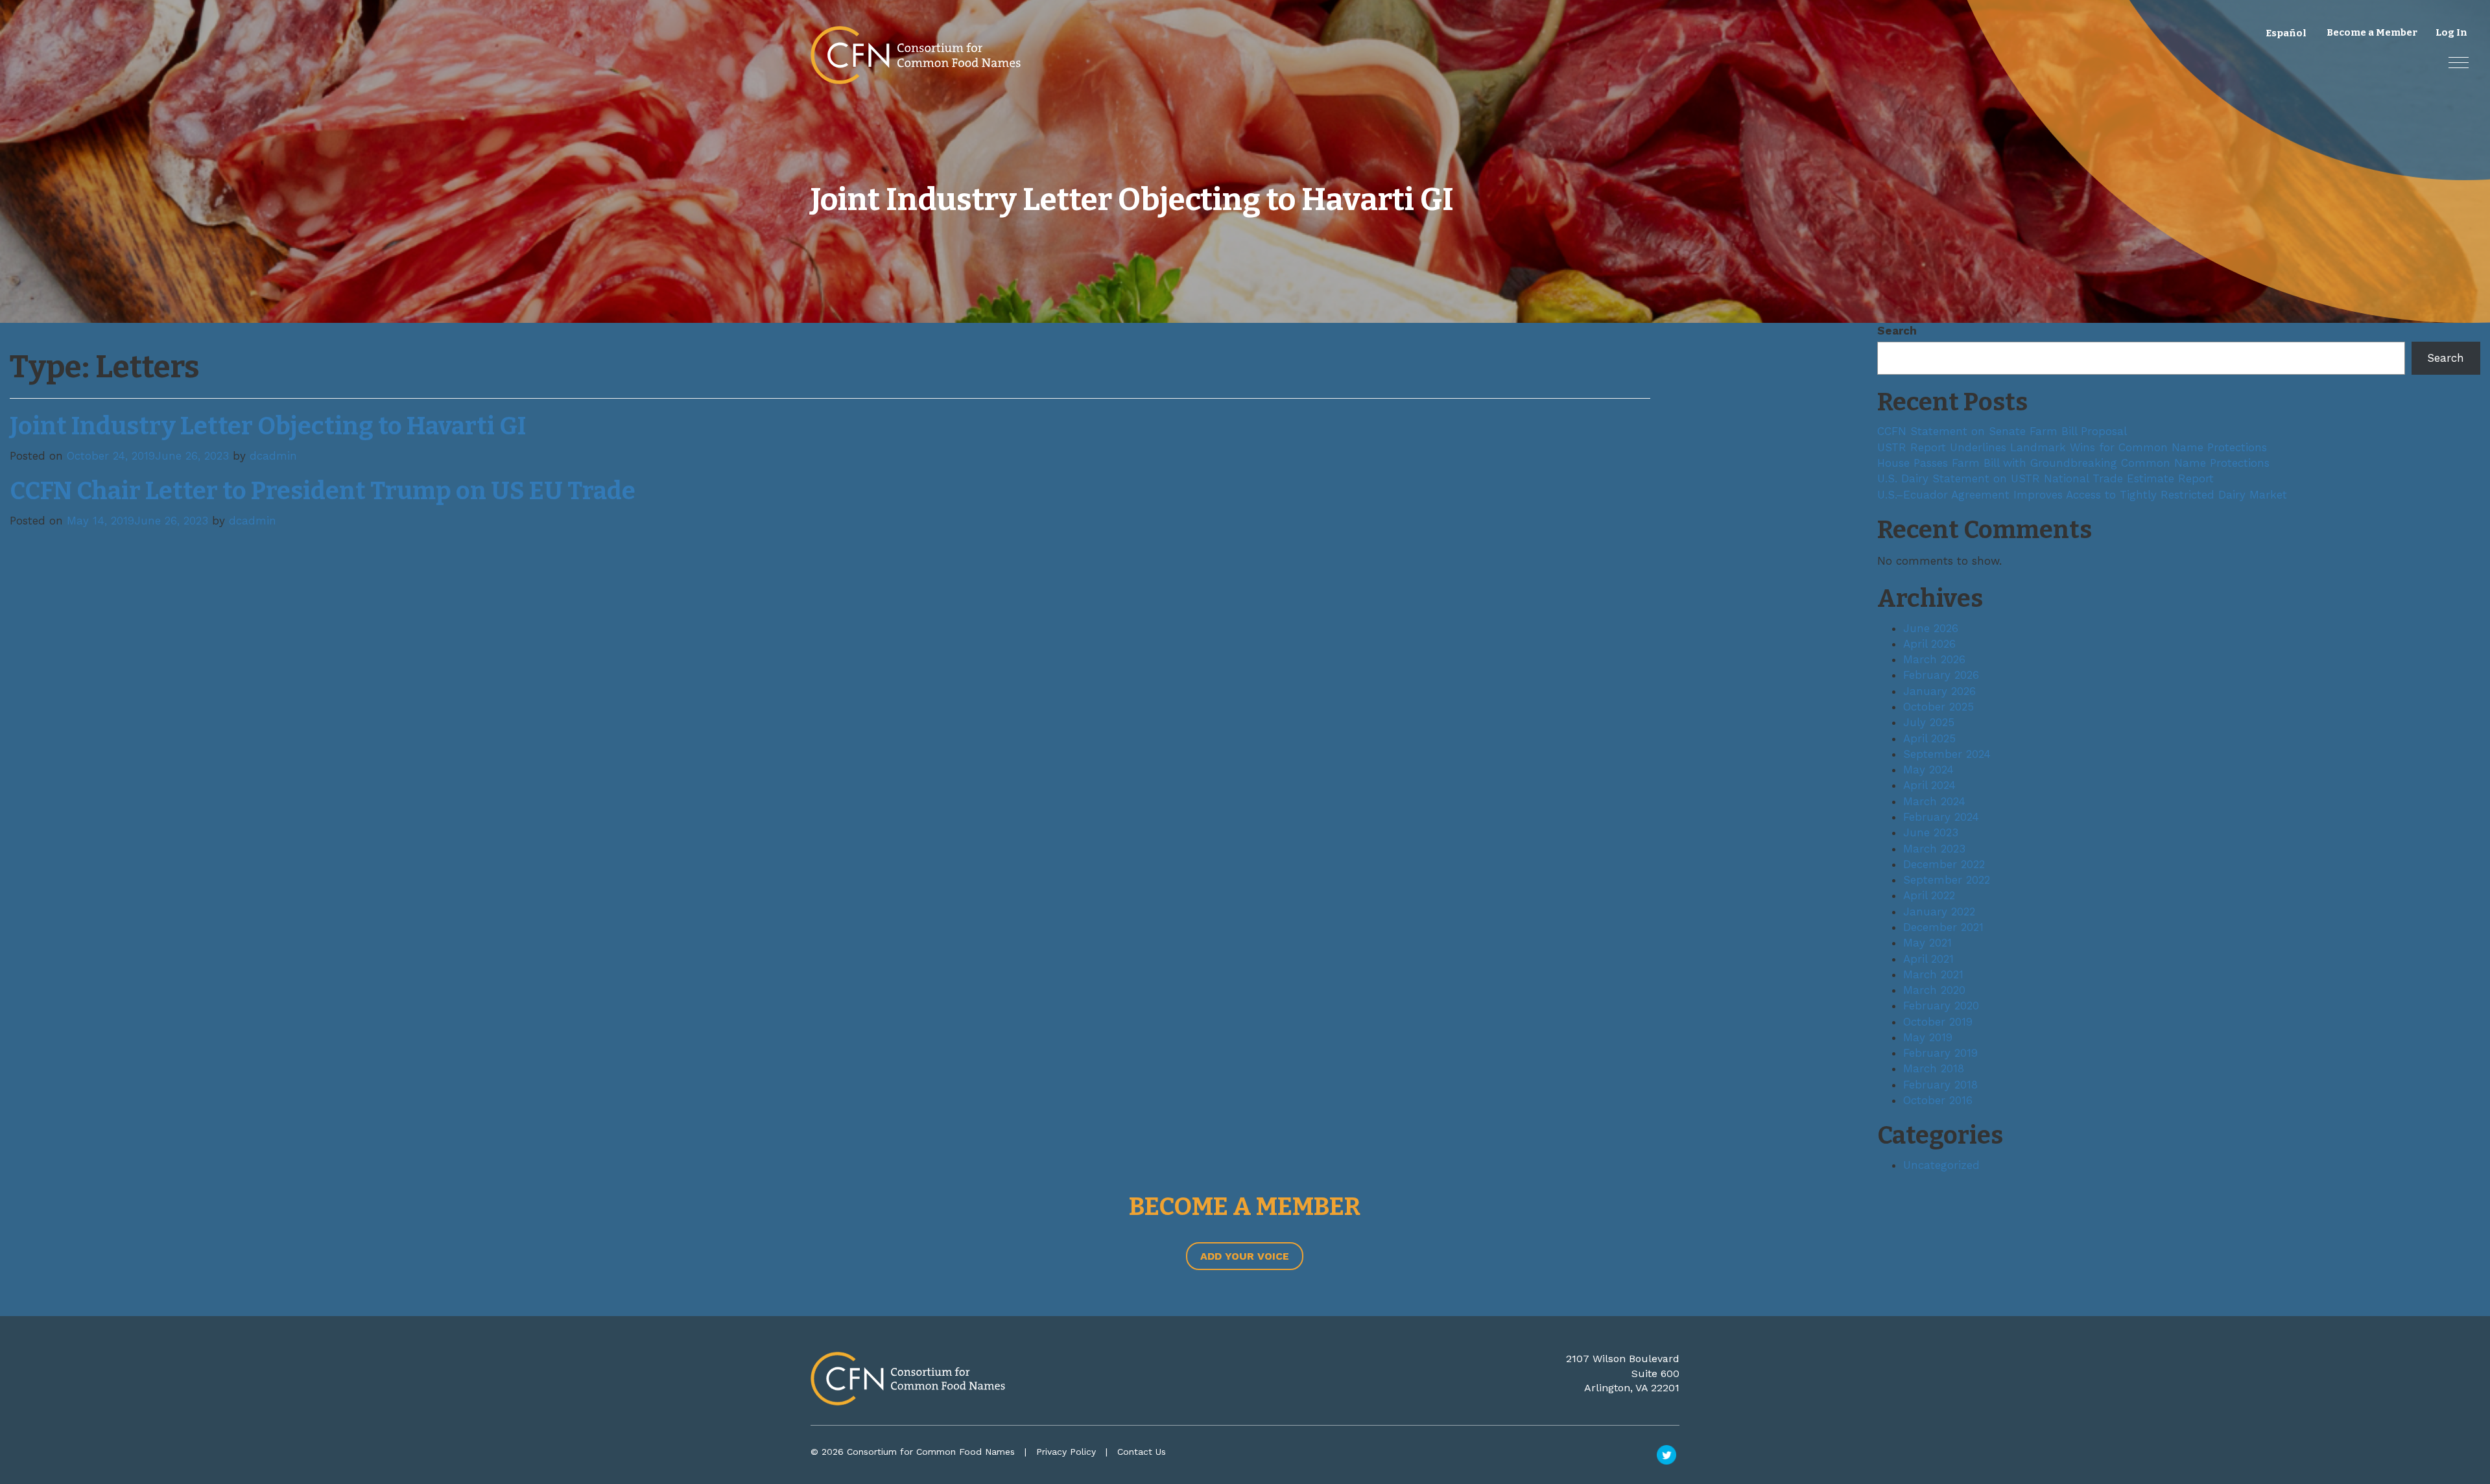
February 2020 (1941, 1006)
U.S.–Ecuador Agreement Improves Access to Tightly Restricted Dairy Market (2082, 495)
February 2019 (1940, 1053)
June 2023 (1931, 832)
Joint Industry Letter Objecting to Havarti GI (268, 426)
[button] (2459, 63)
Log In (2451, 32)
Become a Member (2372, 32)
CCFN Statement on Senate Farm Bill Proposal (2002, 431)
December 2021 (1943, 927)
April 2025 (1929, 738)
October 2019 (1938, 1022)
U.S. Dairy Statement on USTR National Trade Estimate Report (2045, 478)
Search (1897, 331)
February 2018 (1940, 1085)
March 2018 (1934, 1068)
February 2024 (1941, 817)
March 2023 (1934, 849)
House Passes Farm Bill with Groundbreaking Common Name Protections (2073, 463)
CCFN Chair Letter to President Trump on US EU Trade (323, 491)
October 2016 (1938, 1100)
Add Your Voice (1245, 1256)
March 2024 (1934, 801)
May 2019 (1928, 1037)
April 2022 (1929, 895)
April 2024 (1929, 785)
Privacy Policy (1066, 1452)
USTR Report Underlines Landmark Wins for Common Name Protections (2072, 447)
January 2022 (1939, 912)
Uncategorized (1941, 1165)
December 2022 (1944, 864)
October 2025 (1939, 707)
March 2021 (1933, 974)
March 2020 (1934, 990)
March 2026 (1934, 659)
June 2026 (1931, 628)
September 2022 (1947, 880)
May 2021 (1927, 943)
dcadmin (273, 456)
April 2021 (1928, 959)
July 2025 (1929, 722)
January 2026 (1939, 691)
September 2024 (1947, 754)
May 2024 (1928, 770)
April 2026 (1929, 644)
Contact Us (1142, 1452)
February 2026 (1941, 675)
